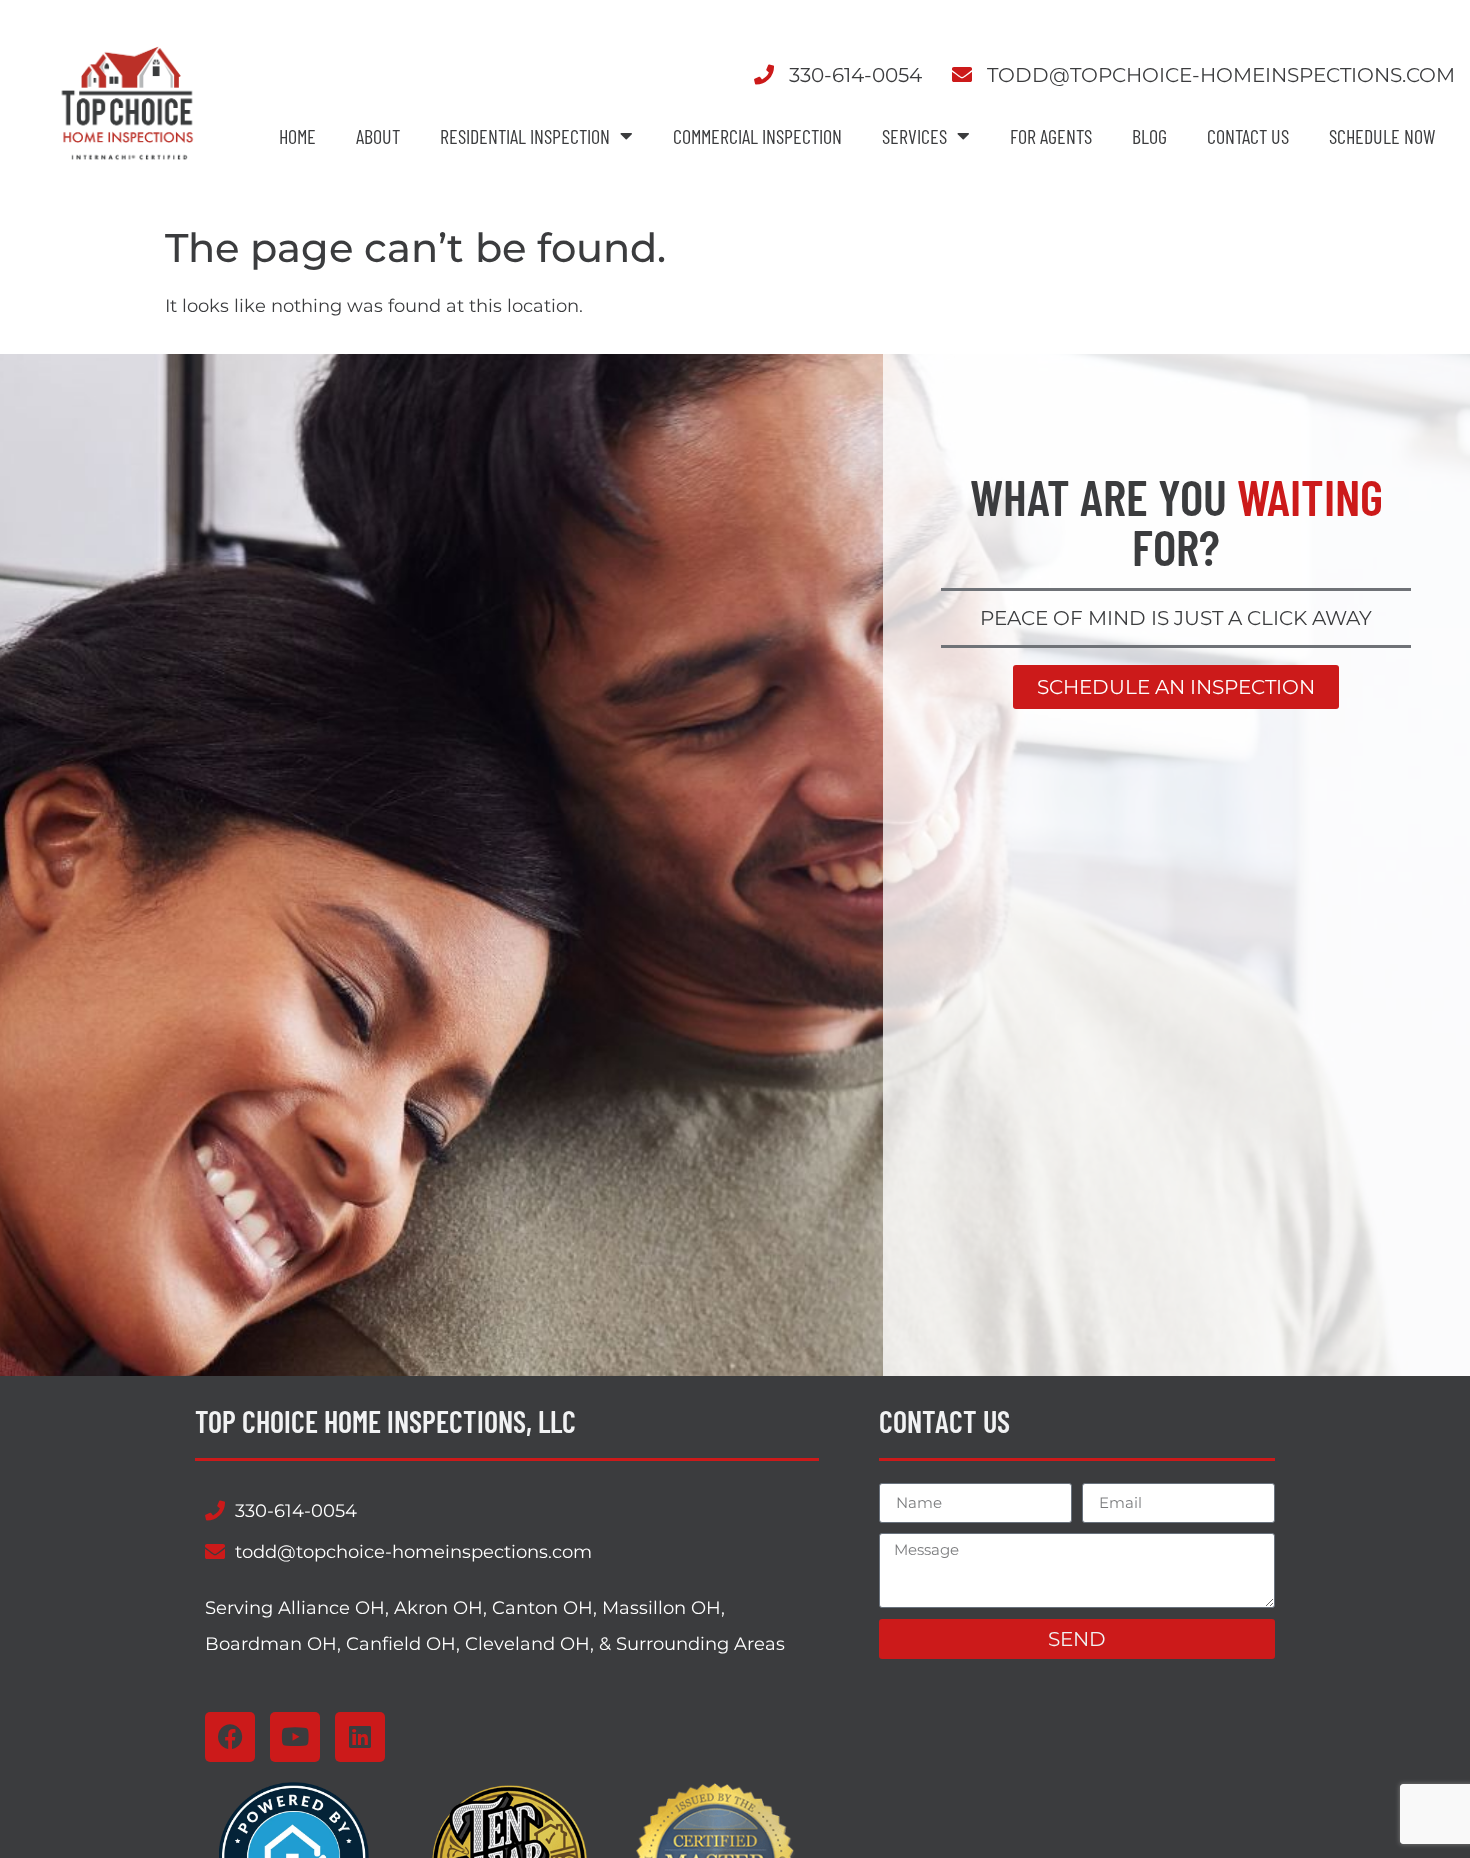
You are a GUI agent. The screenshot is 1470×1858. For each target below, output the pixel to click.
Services (914, 136)
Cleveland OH (527, 1644)
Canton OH (542, 1608)
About (378, 136)
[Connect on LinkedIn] (360, 1737)
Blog (1149, 136)
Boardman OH (271, 1644)
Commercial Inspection (757, 136)
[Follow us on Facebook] (230, 1737)
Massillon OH (661, 1608)
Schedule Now (1382, 136)
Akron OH (438, 1608)
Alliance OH (331, 1608)
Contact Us (1248, 136)
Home (297, 136)
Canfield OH (401, 1644)
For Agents (1051, 136)
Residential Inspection (525, 136)
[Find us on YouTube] (295, 1737)
